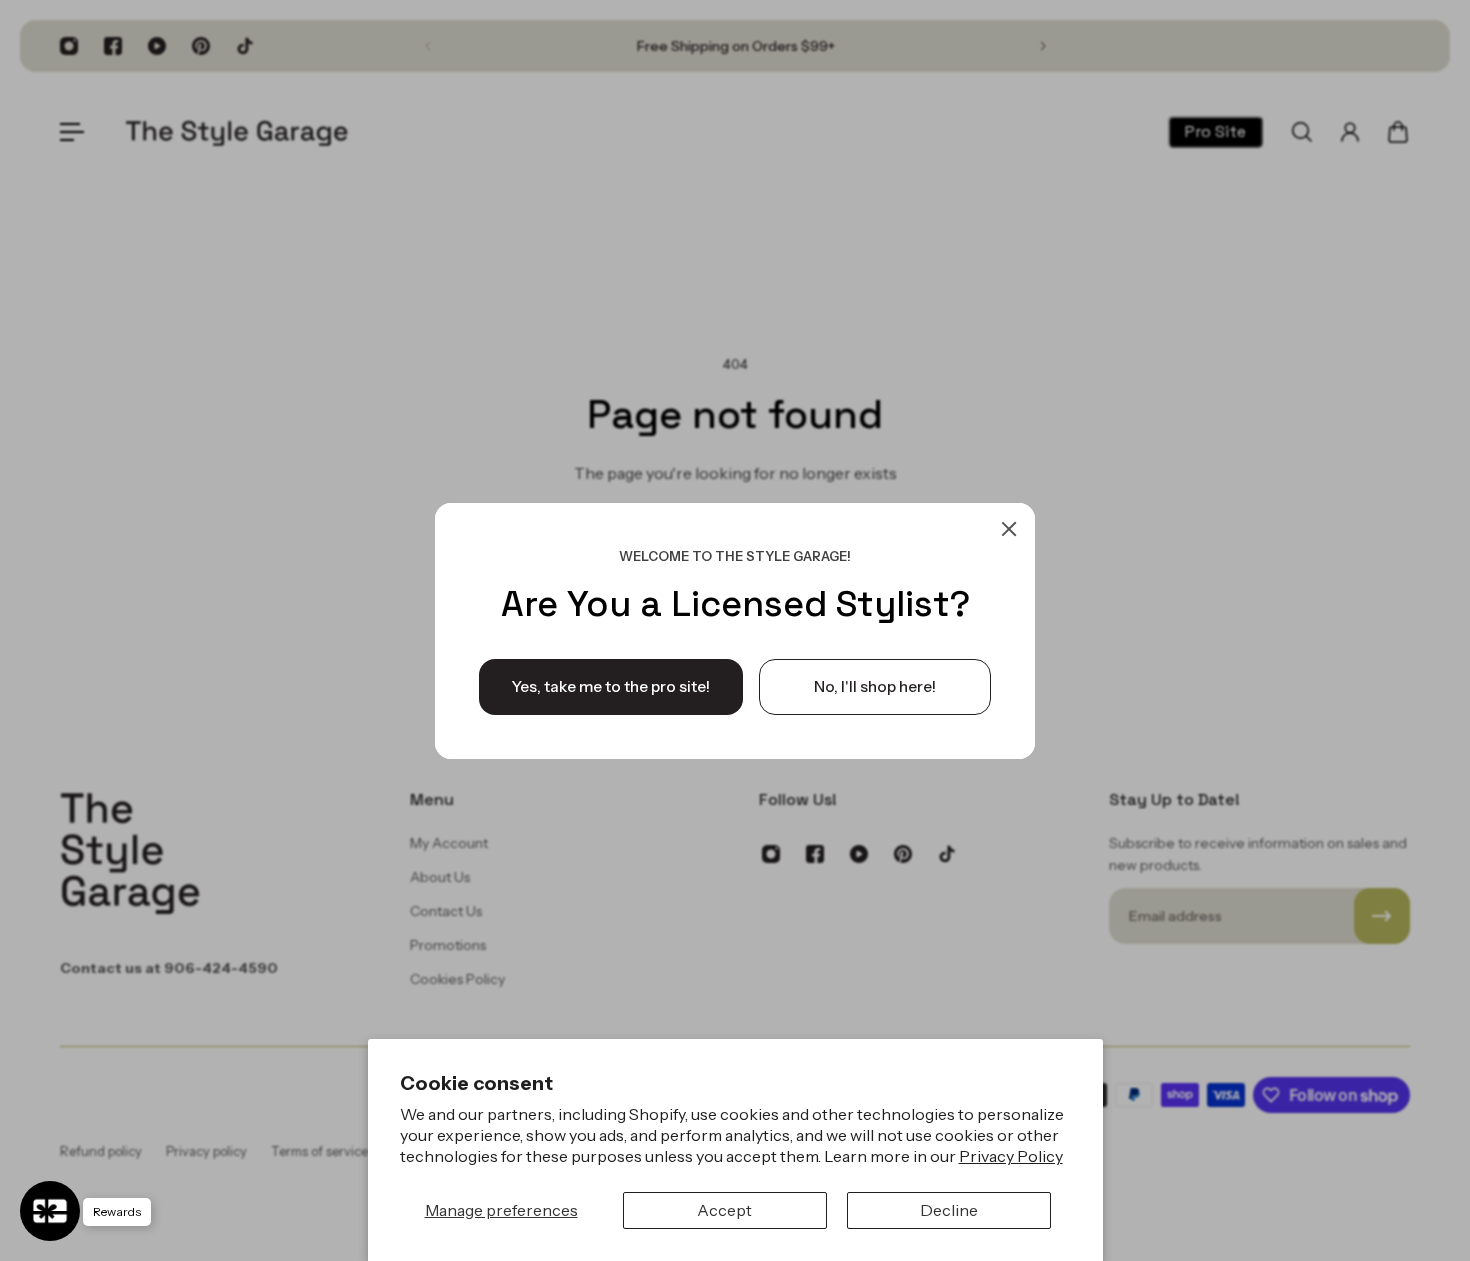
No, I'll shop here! (875, 685)
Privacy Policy (1011, 1156)
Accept (724, 1210)
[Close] (1009, 529)
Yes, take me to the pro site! (611, 685)
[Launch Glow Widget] (50, 1211)
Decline (949, 1210)
